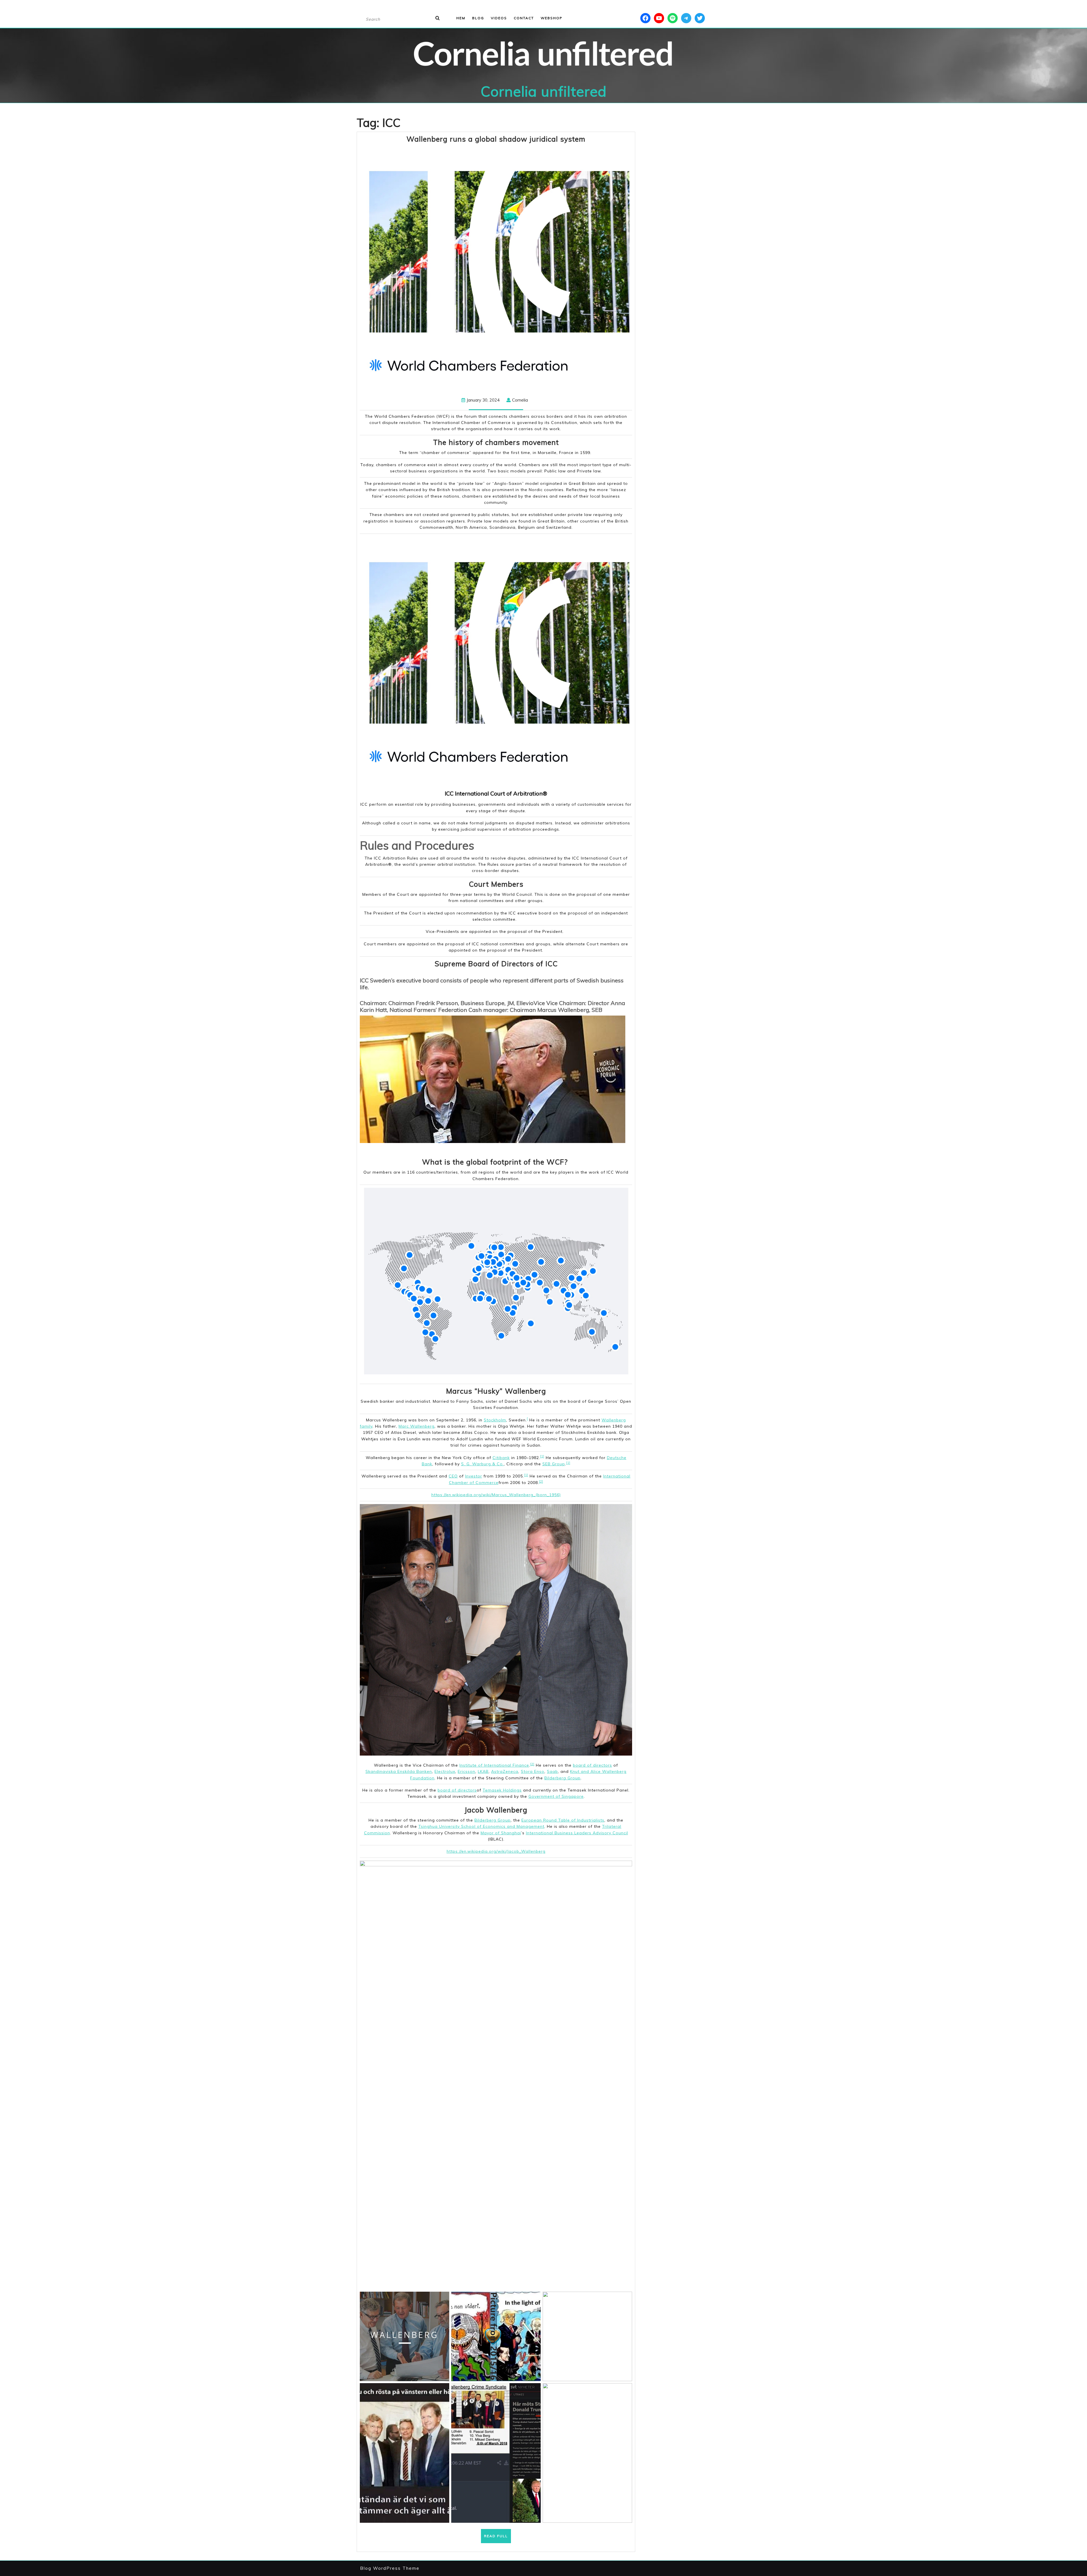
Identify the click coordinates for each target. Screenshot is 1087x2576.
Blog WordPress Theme (390, 2568)
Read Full (498, 2538)
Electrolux (445, 1771)
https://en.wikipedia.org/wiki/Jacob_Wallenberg (496, 1851)
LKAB (483, 1771)
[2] (541, 1481)
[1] (542, 1456)
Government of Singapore (556, 1796)
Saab (552, 1771)
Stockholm (495, 1420)
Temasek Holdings (502, 1790)
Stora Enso (533, 1771)
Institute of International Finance (494, 1765)
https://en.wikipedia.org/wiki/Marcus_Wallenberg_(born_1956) (496, 1495)
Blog (478, 18)
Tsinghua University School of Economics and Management (481, 1826)
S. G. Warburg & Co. (482, 1464)
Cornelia (520, 400)
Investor (474, 1476)
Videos (499, 18)
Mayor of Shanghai (501, 1833)
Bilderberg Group (562, 1778)
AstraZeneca (505, 1771)
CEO (453, 1476)
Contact (524, 18)
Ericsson (467, 1771)
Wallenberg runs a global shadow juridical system (496, 139)
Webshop (552, 18)
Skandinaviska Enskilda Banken (399, 1771)
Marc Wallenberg (417, 1426)
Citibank (501, 1458)
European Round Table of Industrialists (563, 1820)
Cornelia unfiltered (544, 91)
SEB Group (554, 1464)
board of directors (592, 1765)
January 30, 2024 (483, 400)
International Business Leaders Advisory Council (577, 1833)
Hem (461, 18)
